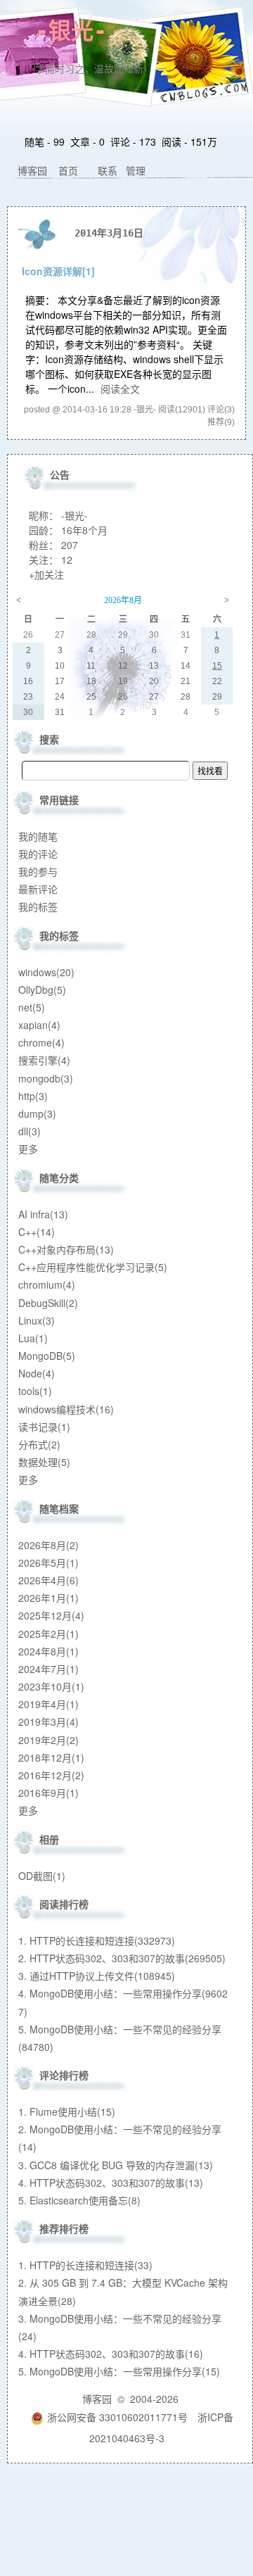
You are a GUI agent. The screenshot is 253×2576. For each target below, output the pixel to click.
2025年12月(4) (51, 1615)
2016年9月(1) (48, 1793)
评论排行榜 (64, 2075)
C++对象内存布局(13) (66, 1249)
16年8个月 (84, 530)
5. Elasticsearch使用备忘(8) (79, 2200)
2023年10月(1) (51, 1686)
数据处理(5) (44, 1462)
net (32, 1007)
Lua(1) (33, 1338)
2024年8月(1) (48, 1651)
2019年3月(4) (48, 1722)
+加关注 (46, 574)
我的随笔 (38, 836)
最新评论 (38, 889)
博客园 (32, 170)
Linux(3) (37, 1320)
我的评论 (38, 854)
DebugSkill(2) (48, 1303)
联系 (108, 170)
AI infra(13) (43, 1214)
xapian (39, 1025)
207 (70, 545)
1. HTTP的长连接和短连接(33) (85, 2265)
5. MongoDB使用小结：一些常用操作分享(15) (119, 2371)
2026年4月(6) (48, 1580)
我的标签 (38, 907)
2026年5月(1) (48, 1562)
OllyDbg (42, 990)
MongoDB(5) (47, 1356)
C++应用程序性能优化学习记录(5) (93, 1267)
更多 (28, 1149)
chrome (41, 1042)
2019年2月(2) (48, 1740)
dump (37, 1113)
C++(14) (37, 1232)
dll (30, 1131)
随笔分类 (59, 1177)
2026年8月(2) (48, 1545)
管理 (136, 170)
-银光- (71, 31)
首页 (68, 170)
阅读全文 (120, 389)
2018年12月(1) (51, 1757)
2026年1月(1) (48, 1598)
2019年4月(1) (48, 1704)
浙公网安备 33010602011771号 (117, 2417)
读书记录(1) (44, 1427)
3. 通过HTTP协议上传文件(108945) (97, 1976)
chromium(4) (47, 1284)
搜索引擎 (44, 1060)
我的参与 (38, 871)
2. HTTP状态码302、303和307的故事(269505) (122, 1958)
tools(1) (35, 1391)
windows (46, 972)
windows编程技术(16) (66, 1409)
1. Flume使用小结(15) (67, 2111)
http (33, 1096)
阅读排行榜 (64, 1904)
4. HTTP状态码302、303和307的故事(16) (111, 2354)
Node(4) (37, 1373)
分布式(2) (39, 1444)
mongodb (46, 1078)
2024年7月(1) (48, 1669)
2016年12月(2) (51, 1775)
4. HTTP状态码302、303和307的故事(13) (111, 2183)
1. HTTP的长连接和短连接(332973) (97, 1940)
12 (67, 560)
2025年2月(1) (48, 1634)
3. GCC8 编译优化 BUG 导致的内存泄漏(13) (116, 2165)
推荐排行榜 (64, 2228)
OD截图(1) (42, 1876)
